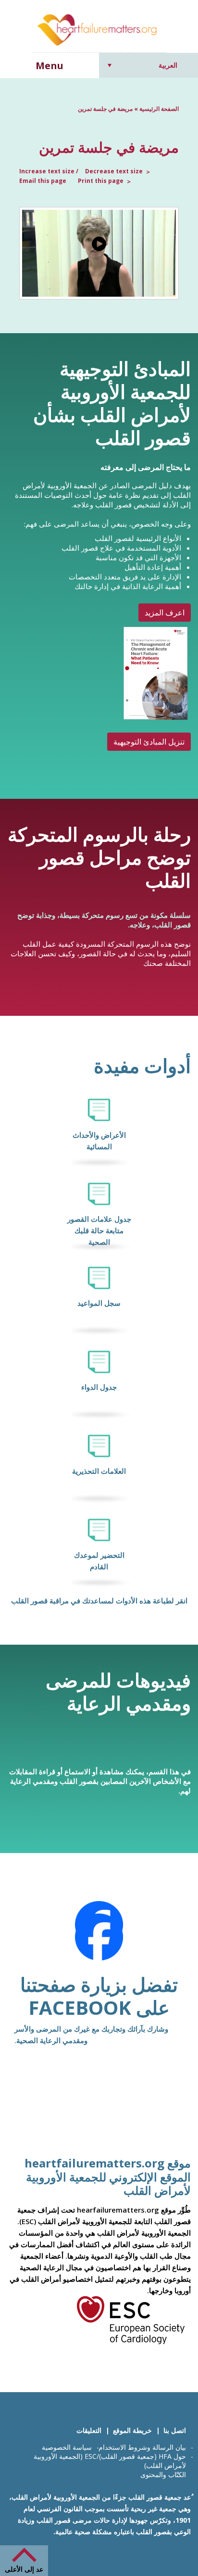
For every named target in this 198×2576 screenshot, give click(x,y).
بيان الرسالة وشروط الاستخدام (142, 2447)
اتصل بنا (175, 2430)
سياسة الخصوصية (67, 2447)
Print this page (101, 181)
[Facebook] (99, 1937)
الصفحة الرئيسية (159, 109)
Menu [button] (49, 66)
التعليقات (89, 2430)
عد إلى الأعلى (24, 2569)
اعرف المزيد (165, 613)
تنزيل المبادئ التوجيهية (149, 742)
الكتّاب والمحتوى (163, 2474)
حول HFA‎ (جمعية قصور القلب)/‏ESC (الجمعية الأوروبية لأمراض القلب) (110, 2461)
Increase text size (48, 171)
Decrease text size (114, 171)
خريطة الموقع (132, 2430)
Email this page (43, 181)
